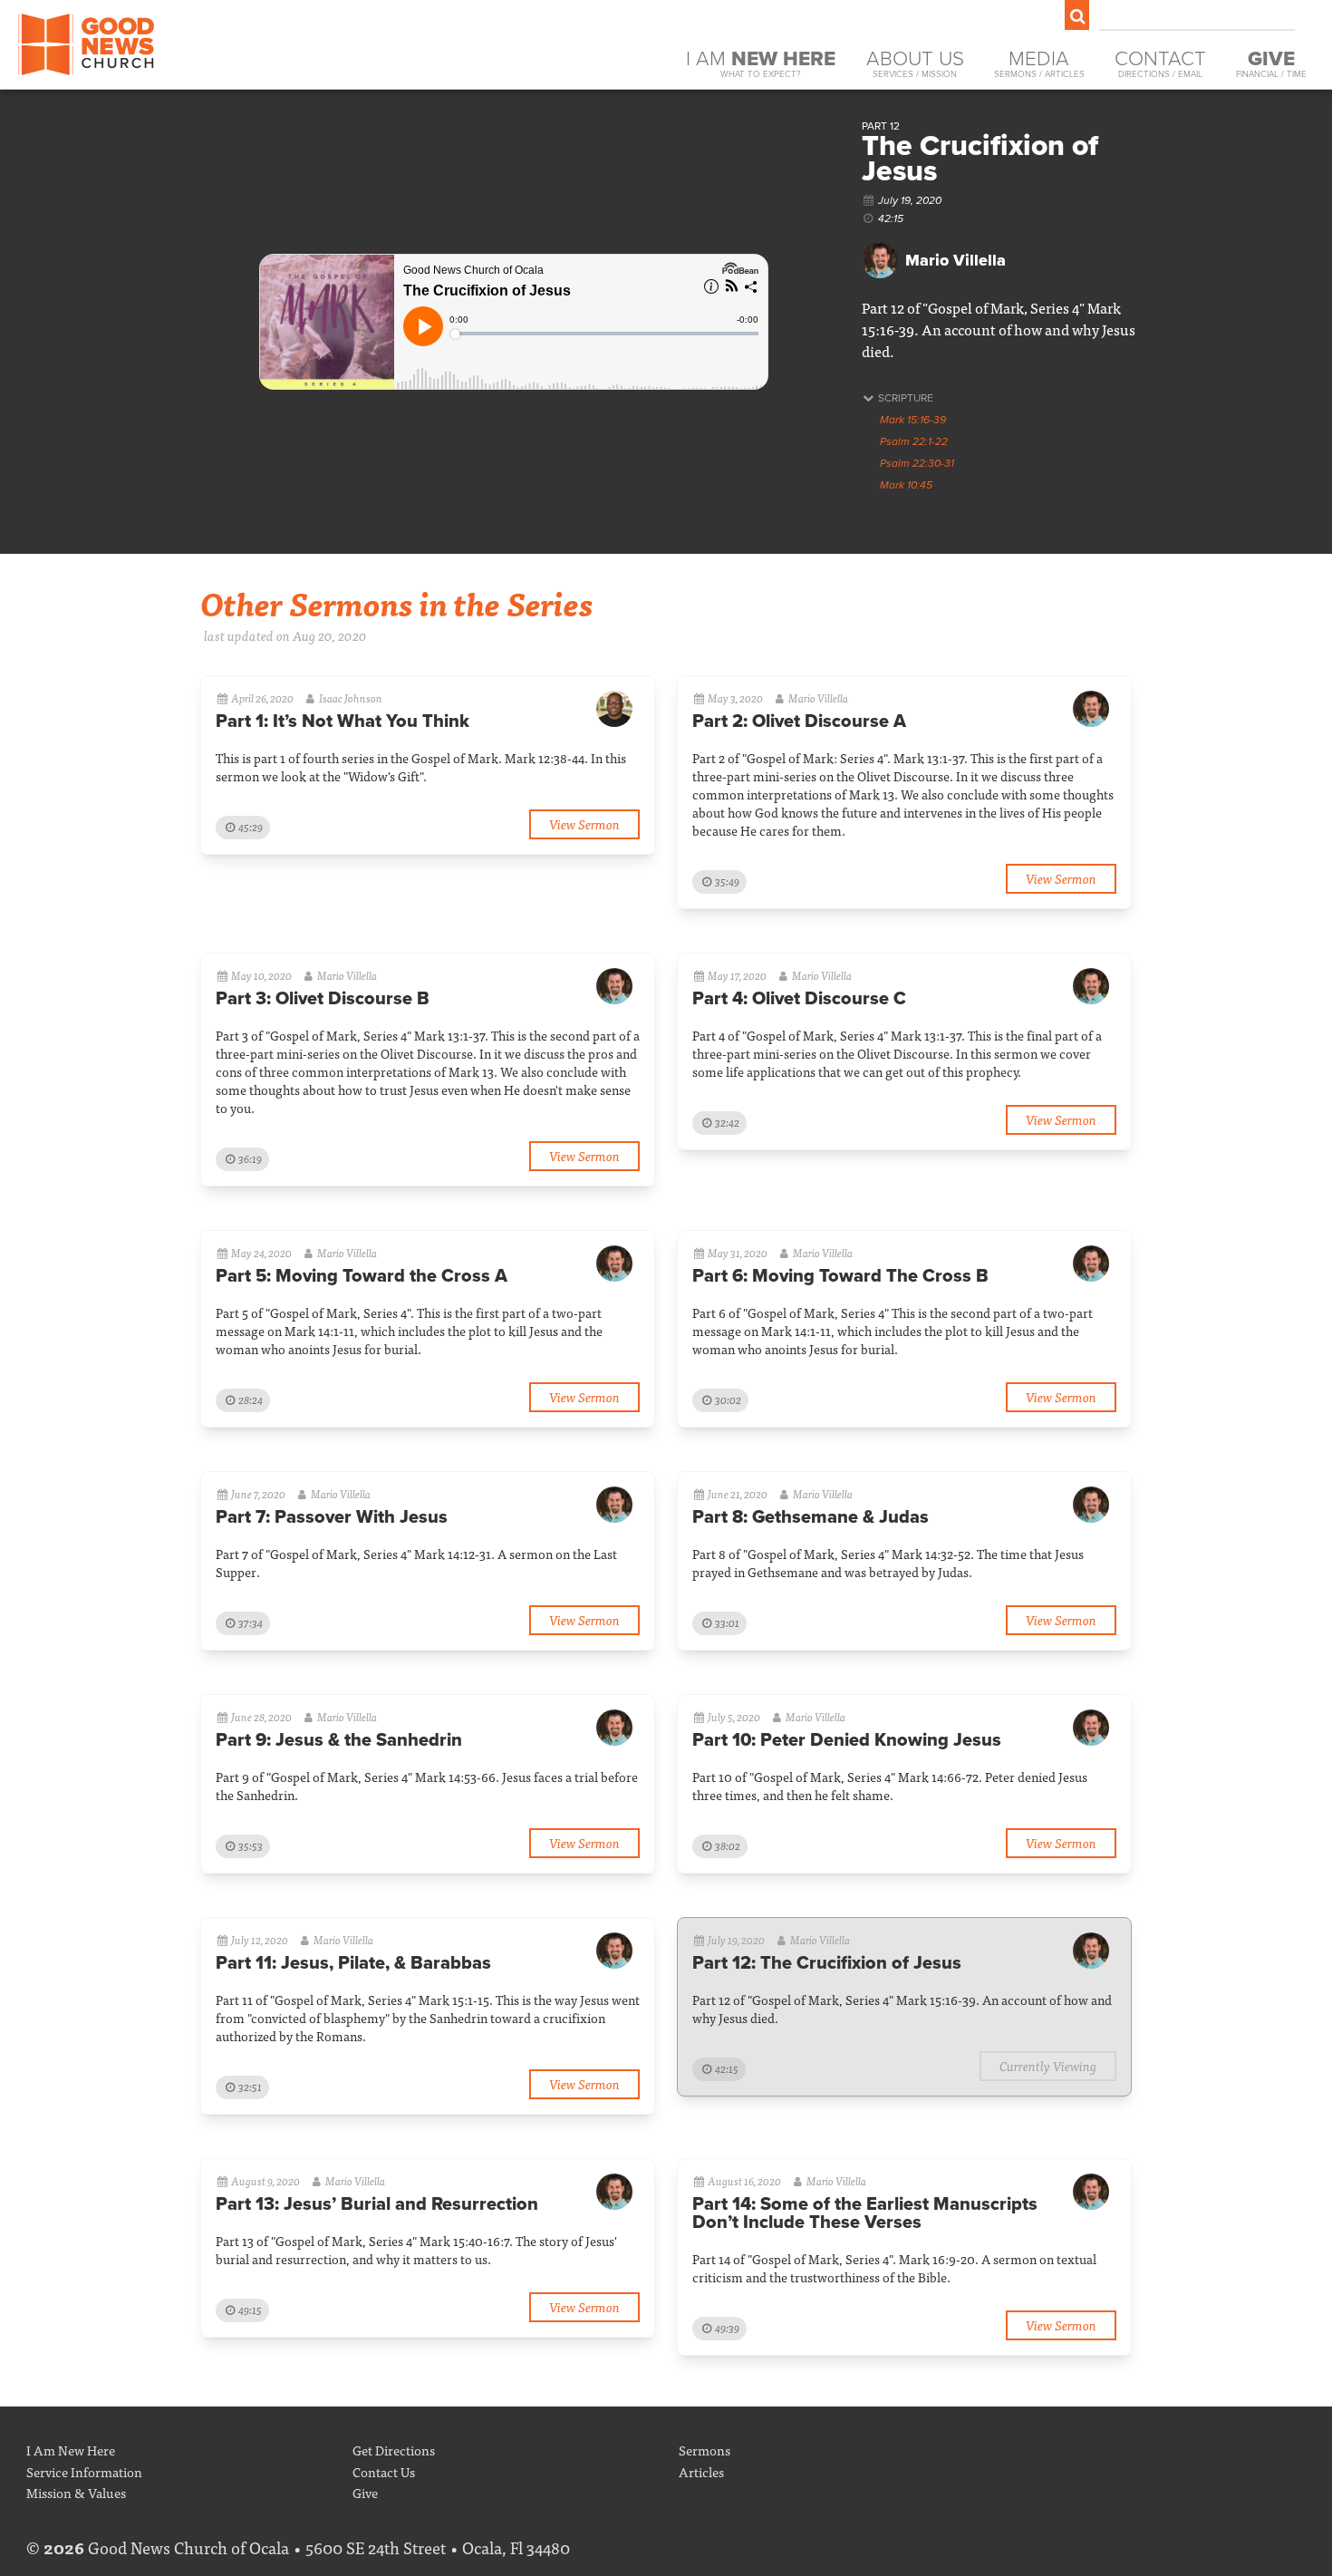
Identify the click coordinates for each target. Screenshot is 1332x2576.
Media (1039, 63)
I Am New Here (71, 2450)
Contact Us (384, 2471)
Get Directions (394, 2450)
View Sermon (584, 823)
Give (365, 2492)
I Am (761, 63)
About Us (915, 63)
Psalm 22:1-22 (914, 441)
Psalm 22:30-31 (917, 463)
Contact (1160, 63)
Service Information (84, 2471)
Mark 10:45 (906, 485)
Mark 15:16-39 (913, 420)
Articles (701, 2471)
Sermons (705, 2450)
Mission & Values (76, 2492)
